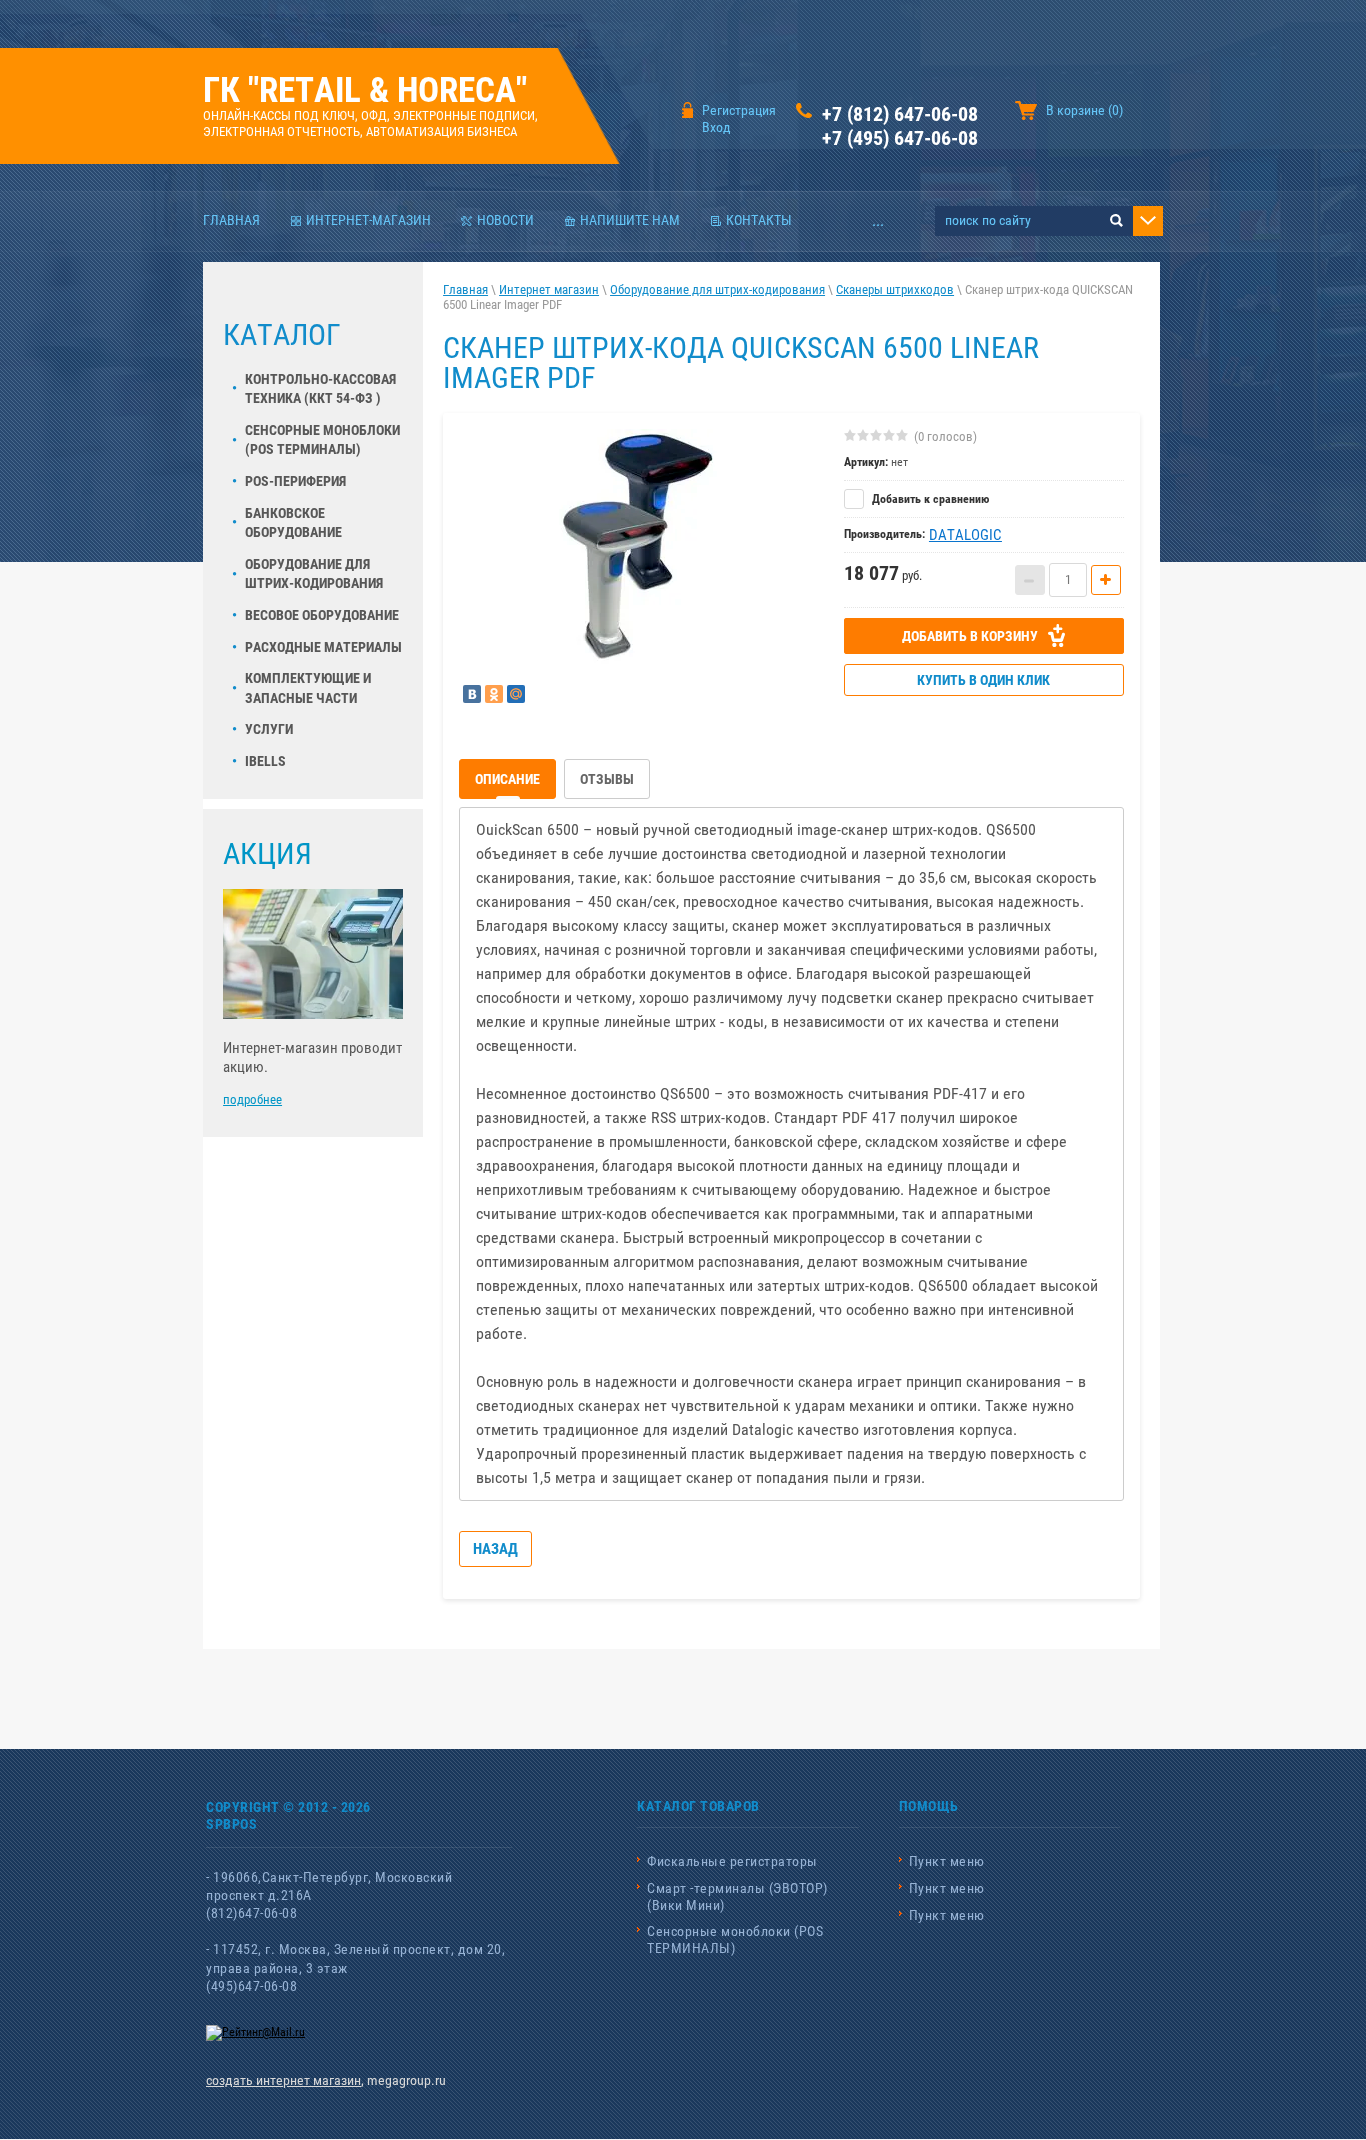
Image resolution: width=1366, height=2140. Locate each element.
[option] (636, 546)
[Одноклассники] (494, 694)
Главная (465, 289)
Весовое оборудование (322, 615)
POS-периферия (295, 481)
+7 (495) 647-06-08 (900, 138)
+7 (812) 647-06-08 (900, 114)
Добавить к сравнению (929, 499)
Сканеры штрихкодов (895, 289)
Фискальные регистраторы (732, 1861)
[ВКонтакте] (472, 694)
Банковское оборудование (293, 523)
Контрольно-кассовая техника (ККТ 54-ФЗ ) (320, 389)
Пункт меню (947, 1861)
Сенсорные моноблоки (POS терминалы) (322, 440)
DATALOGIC (965, 535)
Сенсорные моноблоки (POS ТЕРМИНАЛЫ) (735, 1939)
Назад (495, 1549)
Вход (716, 127)
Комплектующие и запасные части (308, 688)
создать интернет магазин (283, 2080)
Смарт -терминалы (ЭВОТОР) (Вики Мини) (737, 1896)
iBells (265, 761)
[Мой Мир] (516, 694)
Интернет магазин (549, 289)
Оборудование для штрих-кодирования (314, 574)
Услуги (269, 729)
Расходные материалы (323, 647)
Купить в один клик (983, 680)
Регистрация (739, 110)
